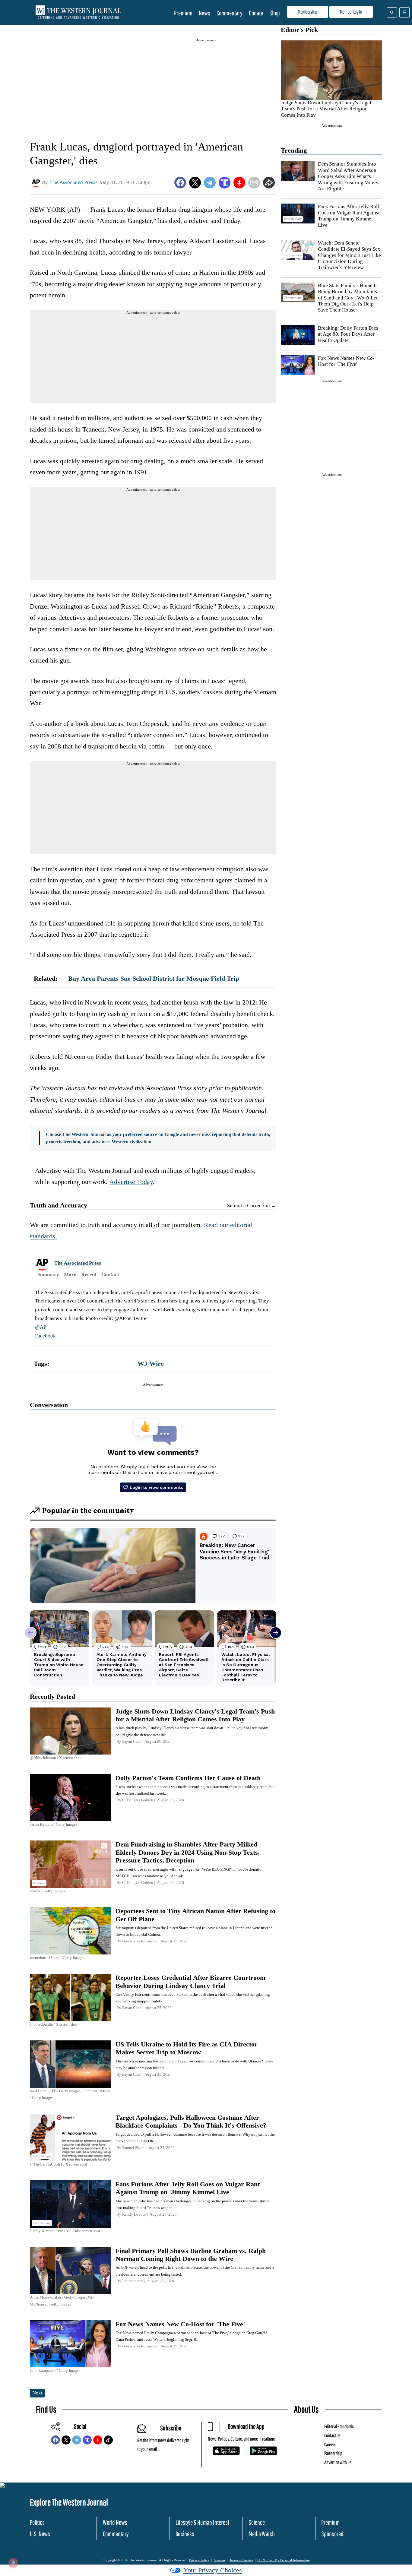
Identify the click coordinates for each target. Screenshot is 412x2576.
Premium (183, 13)
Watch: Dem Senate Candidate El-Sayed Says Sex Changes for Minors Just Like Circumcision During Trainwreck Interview (349, 255)
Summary (48, 1275)
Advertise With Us (338, 2462)
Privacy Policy (199, 2560)
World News (115, 2522)
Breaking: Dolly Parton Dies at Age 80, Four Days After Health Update (348, 334)
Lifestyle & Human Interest (202, 2522)
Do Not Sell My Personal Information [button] (284, 2560)
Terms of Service (241, 2560)
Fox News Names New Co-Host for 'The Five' (346, 361)
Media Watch (262, 2534)
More (70, 1275)
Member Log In (351, 12)
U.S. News (40, 2534)
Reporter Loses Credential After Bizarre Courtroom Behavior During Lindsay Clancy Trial (190, 1981)
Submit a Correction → (252, 1206)
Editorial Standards (339, 2426)
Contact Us (332, 2435)
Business (185, 2534)
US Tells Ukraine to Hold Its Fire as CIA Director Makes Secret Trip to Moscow (187, 2048)
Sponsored (332, 2534)
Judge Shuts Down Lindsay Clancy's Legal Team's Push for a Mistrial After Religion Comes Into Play (326, 109)
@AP (41, 1327)
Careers (330, 2444)
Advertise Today (131, 1182)
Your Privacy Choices (213, 2570)
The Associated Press (78, 1263)
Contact (110, 1275)
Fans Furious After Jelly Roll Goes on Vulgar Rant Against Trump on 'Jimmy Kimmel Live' (188, 2188)
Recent (89, 1275)
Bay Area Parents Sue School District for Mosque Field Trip (154, 978)
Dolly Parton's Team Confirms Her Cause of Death (188, 1778)
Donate (256, 13)
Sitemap (219, 2560)
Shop (275, 13)
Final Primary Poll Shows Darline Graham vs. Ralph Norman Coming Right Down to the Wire (191, 2255)
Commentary (230, 13)
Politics (37, 2522)
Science (257, 2522)
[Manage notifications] (13, 2563)
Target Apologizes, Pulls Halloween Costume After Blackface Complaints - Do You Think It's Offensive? (191, 2121)
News (204, 13)
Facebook (45, 1336)
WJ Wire (151, 1364)
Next (37, 2393)
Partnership (333, 2453)
